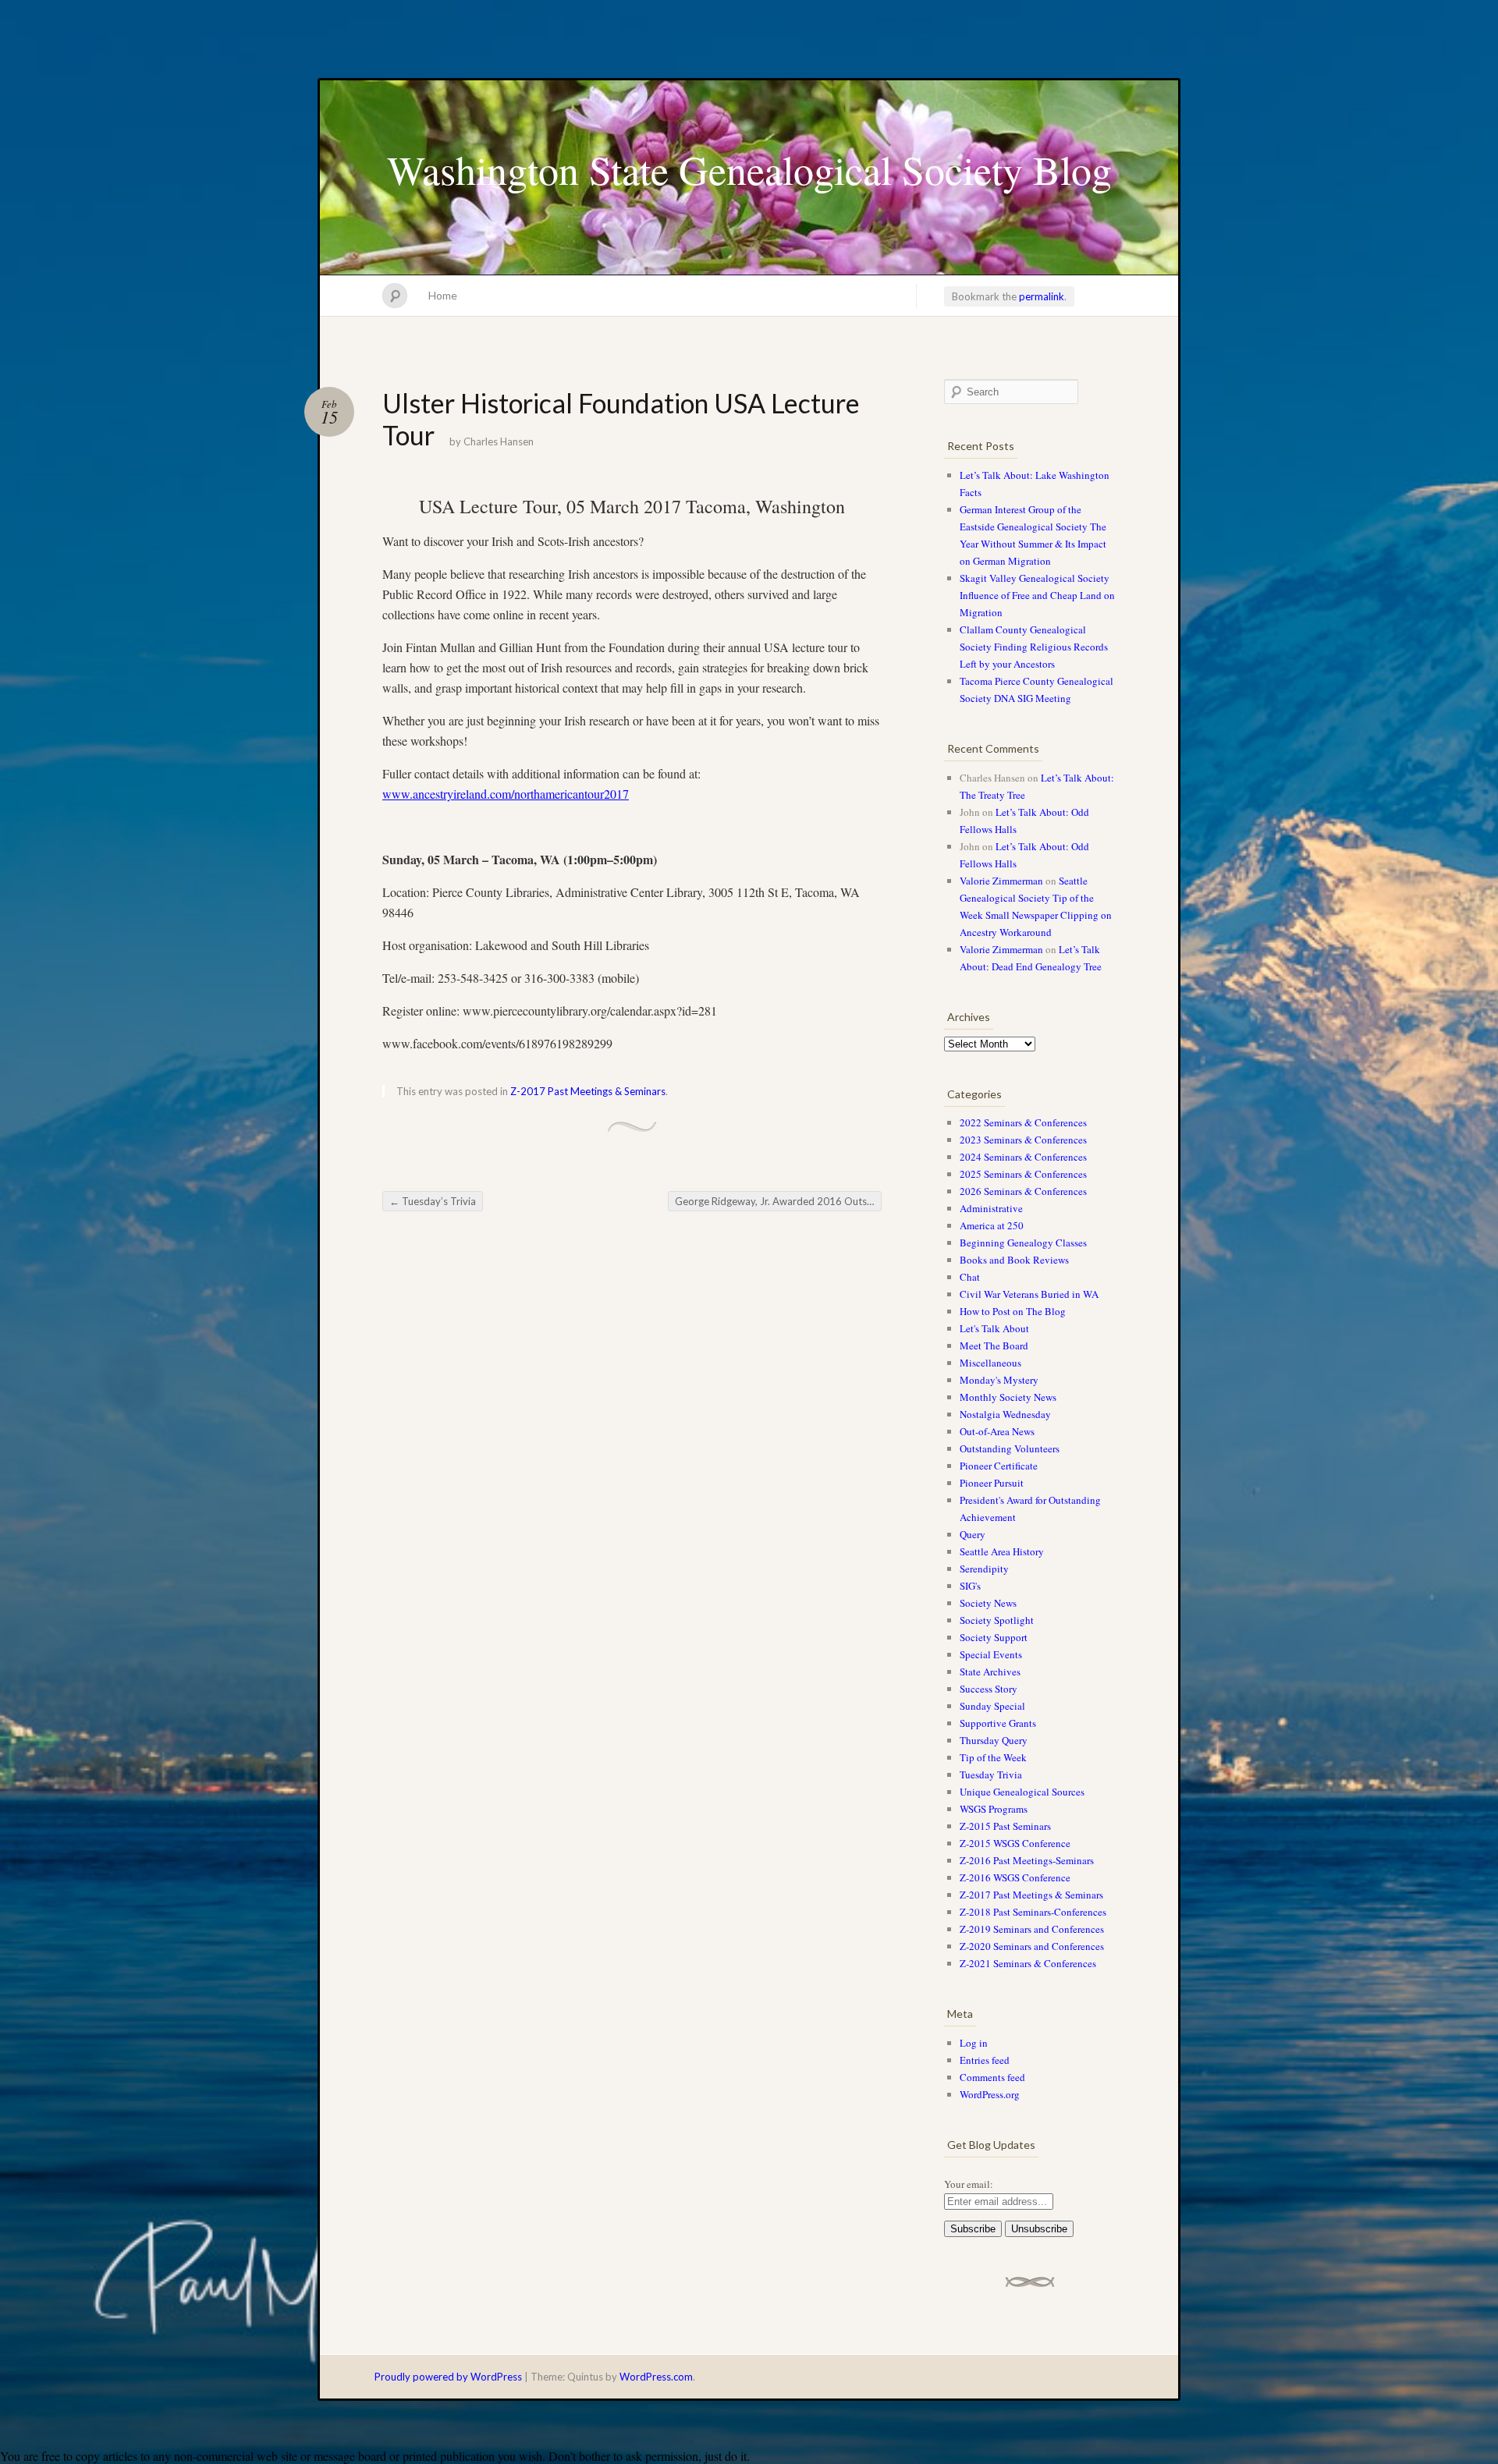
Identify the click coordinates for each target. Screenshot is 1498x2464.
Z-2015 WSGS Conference (1015, 1843)
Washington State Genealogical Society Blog (749, 169)
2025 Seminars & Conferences (1023, 1174)
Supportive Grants (998, 1723)
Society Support (994, 1637)
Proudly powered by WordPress (448, 2377)
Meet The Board (994, 1345)
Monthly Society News (1008, 1397)
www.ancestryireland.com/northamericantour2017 (506, 794)
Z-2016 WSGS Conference (1015, 1877)
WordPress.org (990, 2094)
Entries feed (985, 2060)
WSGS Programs (994, 1809)
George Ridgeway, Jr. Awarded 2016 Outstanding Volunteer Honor (778, 1201)
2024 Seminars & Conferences (1023, 1157)
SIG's (970, 1586)
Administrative (991, 1208)
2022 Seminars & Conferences (1023, 1122)
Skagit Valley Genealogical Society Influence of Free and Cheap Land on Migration (1037, 595)
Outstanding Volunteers (1010, 1448)
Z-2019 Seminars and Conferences (1032, 1929)
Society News (988, 1603)
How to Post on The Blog (1013, 1311)
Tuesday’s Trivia (433, 1201)
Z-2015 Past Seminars (1005, 1826)
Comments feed (992, 2077)
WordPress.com (656, 2377)
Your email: (969, 2184)
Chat (970, 1277)
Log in (974, 2043)
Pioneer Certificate (999, 1466)
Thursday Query (994, 1740)
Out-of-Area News (997, 1431)
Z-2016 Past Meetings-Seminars (1027, 1860)
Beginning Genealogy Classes (1023, 1243)
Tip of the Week (993, 1757)
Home (443, 295)
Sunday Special (992, 1706)
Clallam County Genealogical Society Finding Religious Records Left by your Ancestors (1034, 647)
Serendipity (984, 1569)
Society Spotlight (997, 1620)
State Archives (990, 1672)
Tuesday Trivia (991, 1774)
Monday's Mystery (999, 1380)
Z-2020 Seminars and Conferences (1032, 1946)
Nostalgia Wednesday (1005, 1414)
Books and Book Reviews (1014, 1260)
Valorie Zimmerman (1001, 881)
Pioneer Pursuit (992, 1483)
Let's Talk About (994, 1328)
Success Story (989, 1689)
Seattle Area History (1002, 1551)
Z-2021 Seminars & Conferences (1028, 1963)
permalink (1042, 296)
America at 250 (992, 1225)
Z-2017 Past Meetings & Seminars (588, 1091)
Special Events (991, 1654)
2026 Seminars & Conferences (1023, 1191)
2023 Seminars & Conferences (1023, 1140)
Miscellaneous (990, 1363)
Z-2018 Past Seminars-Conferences (1033, 1912)
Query (973, 1534)
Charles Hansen (499, 441)
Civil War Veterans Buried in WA (1029, 1294)
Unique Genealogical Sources (1022, 1792)
